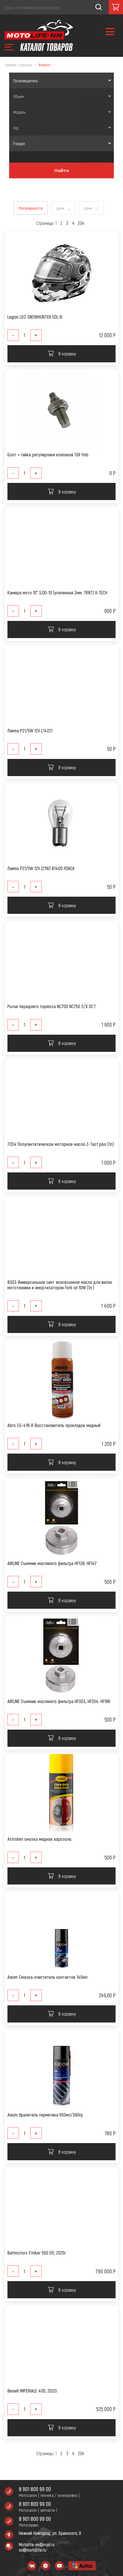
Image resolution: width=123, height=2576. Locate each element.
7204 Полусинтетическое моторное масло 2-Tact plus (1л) (61, 1144)
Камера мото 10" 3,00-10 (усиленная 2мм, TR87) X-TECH (57, 592)
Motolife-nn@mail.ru (37, 2544)
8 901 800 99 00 (35, 2489)
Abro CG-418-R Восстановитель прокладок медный (54, 1425)
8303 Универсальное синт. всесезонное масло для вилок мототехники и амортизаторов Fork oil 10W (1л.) (60, 1285)
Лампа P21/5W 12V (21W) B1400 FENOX (41, 868)
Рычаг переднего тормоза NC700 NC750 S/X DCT (52, 1006)
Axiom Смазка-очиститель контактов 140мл (47, 1977)
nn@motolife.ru (32, 2550)
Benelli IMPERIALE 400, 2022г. (33, 2391)
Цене (60, 208)
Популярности (31, 208)
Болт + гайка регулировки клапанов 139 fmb (48, 454)
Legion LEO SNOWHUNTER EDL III (35, 317)
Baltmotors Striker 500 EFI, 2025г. (37, 2253)
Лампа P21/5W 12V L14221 (30, 731)
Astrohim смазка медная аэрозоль (39, 1839)
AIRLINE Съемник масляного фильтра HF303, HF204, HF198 (59, 1701)
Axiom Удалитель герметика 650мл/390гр (45, 2115)
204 (81, 223)
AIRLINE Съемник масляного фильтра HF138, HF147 (52, 1563)
